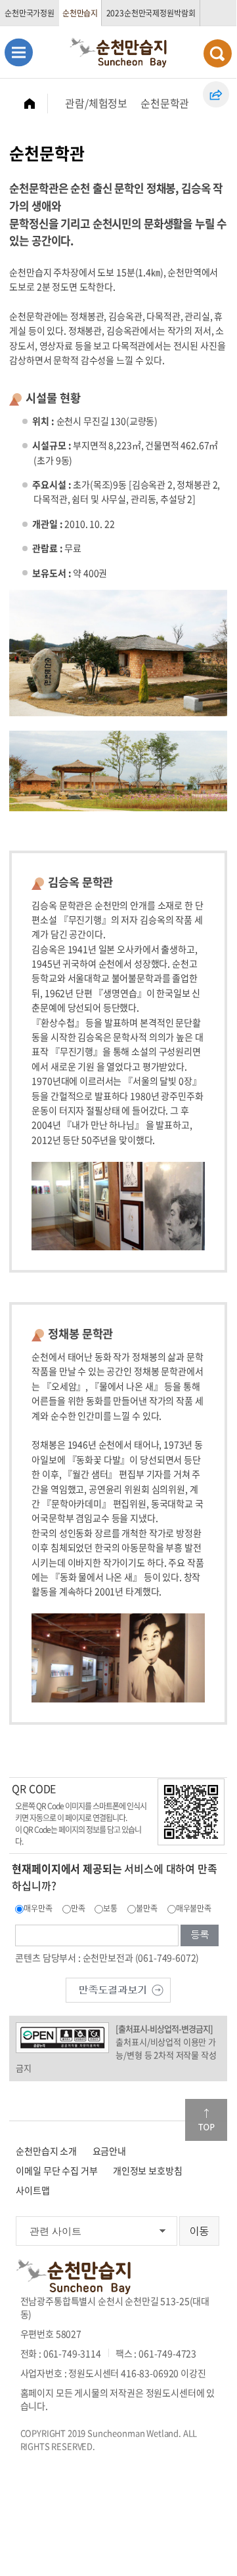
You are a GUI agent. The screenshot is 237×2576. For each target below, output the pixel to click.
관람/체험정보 (96, 103)
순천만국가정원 (30, 13)
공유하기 (216, 94)
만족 (78, 1908)
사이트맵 (32, 2190)
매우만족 (38, 1908)
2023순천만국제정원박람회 (151, 13)
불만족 (147, 1908)
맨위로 (206, 2120)
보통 (110, 1908)
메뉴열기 (19, 52)
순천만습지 (80, 13)
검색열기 (218, 53)
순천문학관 (165, 103)
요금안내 (109, 2151)
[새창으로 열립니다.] (118, 1988)
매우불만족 (194, 1908)
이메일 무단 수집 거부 (56, 2170)
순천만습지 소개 (46, 2151)
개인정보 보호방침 (148, 2170)
